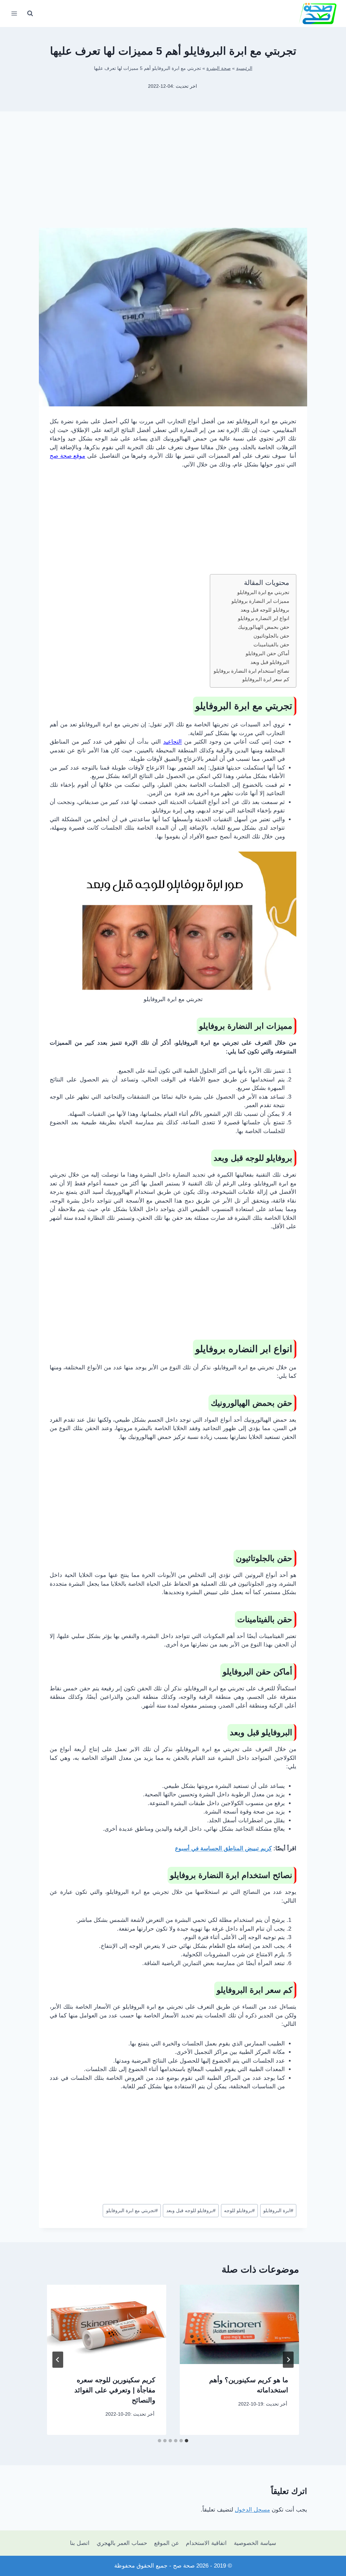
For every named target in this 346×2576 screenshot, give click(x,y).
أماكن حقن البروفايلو (267, 653)
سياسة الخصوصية (255, 2543)
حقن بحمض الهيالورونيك (264, 627)
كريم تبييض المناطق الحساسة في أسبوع (223, 1848)
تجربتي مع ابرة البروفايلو (263, 592)
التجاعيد (172, 742)
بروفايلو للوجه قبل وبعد (265, 610)
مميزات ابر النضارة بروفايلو (260, 601)
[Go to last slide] (288, 2360)
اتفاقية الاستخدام (206, 2543)
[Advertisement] (173, 175)
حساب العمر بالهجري (122, 2543)
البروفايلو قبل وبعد (270, 662)
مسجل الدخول (252, 2510)
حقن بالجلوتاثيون (271, 636)
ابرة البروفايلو (278, 2211)
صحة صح (184, 2566)
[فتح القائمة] (14, 13)
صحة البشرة (219, 68)
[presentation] (239, 2324)
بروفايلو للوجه (239, 2211)
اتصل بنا (80, 2543)
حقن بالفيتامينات (271, 645)
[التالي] (58, 2360)
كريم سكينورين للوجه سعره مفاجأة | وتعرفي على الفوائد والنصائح (115, 2390)
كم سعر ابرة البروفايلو (266, 679)
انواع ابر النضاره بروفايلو (264, 618)
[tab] (187, 2441)
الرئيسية (244, 68)
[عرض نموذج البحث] (30, 14)
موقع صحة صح (67, 456)
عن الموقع (167, 2543)
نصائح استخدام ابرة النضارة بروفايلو (251, 671)
